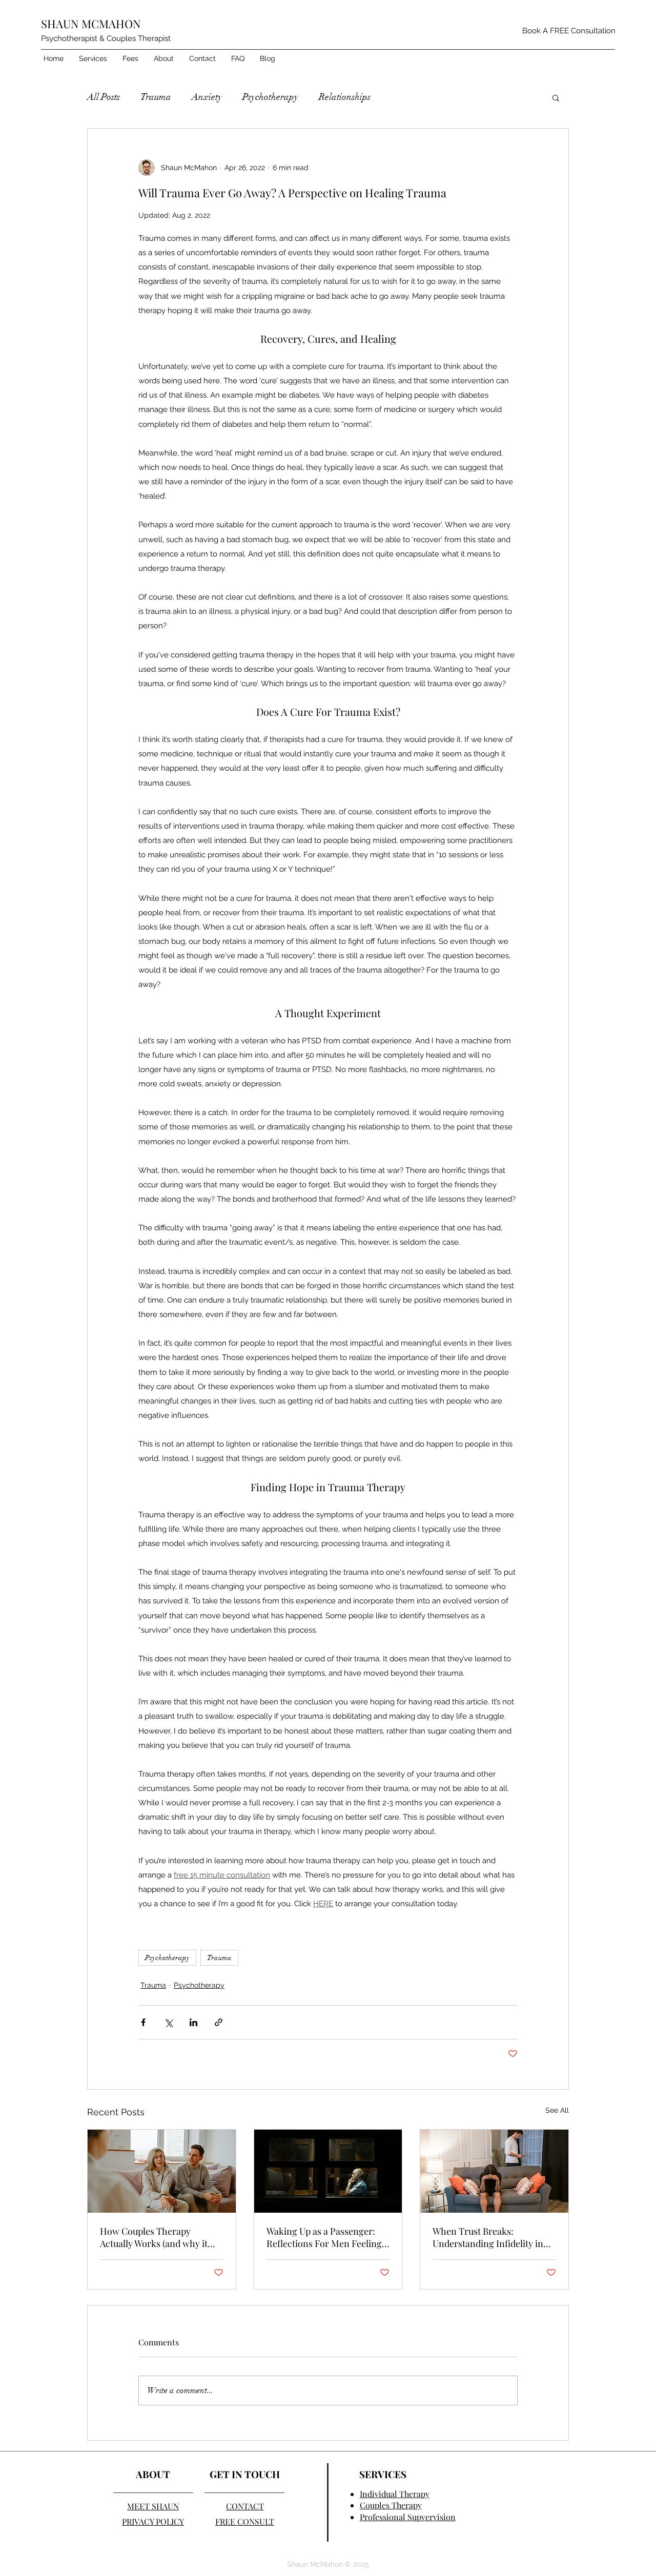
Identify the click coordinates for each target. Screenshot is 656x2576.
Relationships (345, 97)
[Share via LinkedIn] (193, 2022)
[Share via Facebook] (143, 2022)
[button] (93, 58)
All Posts (104, 97)
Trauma (156, 97)
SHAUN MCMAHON (91, 24)
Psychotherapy (270, 97)
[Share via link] (219, 2022)
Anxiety (207, 97)
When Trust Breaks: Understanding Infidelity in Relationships (488, 2237)
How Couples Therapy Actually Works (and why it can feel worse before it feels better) (158, 2237)
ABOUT (153, 2474)
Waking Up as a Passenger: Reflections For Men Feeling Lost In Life (324, 2237)
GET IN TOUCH (245, 2474)
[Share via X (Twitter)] (168, 2022)
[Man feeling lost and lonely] (328, 2171)
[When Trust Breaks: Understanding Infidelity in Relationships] (494, 2171)
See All (557, 2110)
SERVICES (383, 2474)
